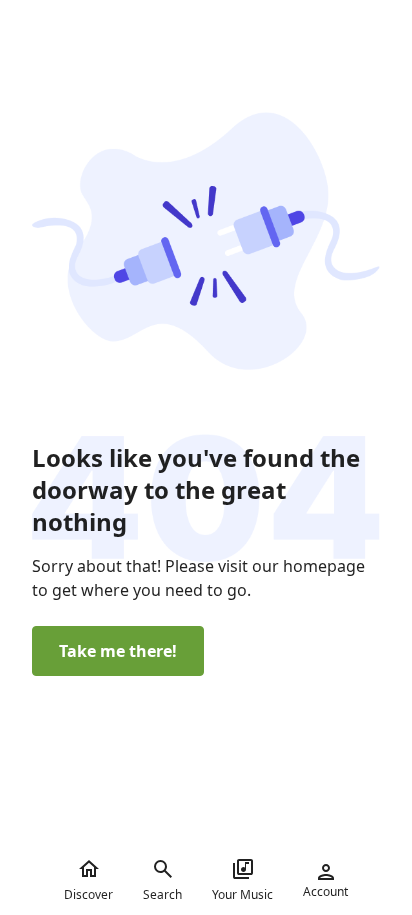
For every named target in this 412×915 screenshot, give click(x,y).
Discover (88, 894)
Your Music (242, 894)
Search (162, 894)
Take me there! (118, 651)
